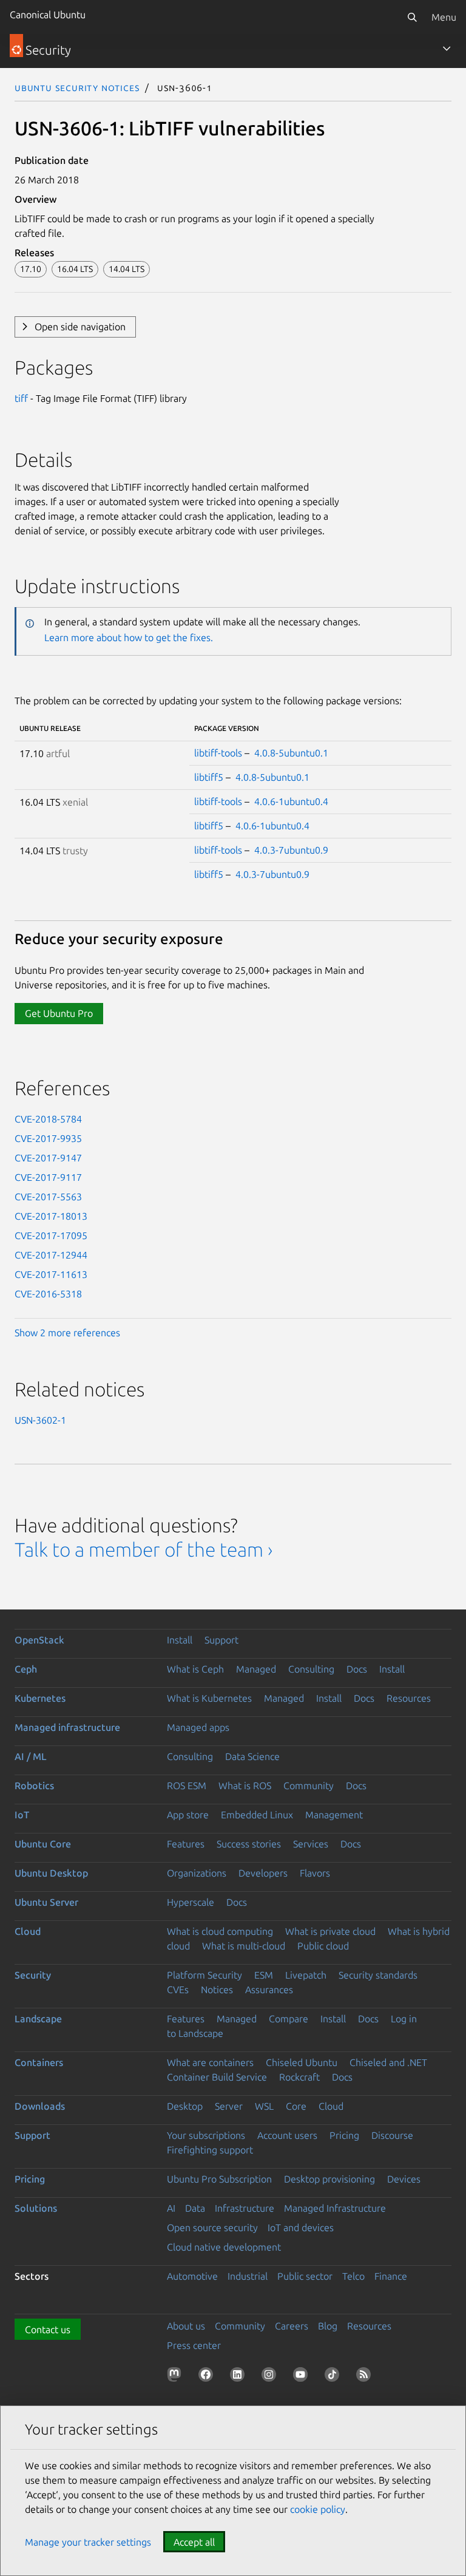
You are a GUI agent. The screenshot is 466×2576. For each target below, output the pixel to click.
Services (311, 1844)
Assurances (269, 1990)
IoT (22, 1815)
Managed (256, 1669)
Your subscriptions (206, 2135)
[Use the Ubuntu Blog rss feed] (366, 2377)
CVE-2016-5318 (48, 1294)
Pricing (344, 2135)
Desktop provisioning (329, 2179)
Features (186, 1844)
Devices (404, 2179)
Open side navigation (80, 327)
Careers (292, 2326)
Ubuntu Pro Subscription (219, 2179)
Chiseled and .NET (388, 2062)
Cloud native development (224, 2247)
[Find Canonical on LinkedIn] (240, 2377)
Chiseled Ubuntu (302, 2062)
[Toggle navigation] (447, 49)
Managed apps (198, 1727)
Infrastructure (245, 2208)
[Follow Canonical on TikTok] (334, 2377)
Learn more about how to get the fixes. (129, 637)
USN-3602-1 (40, 1420)
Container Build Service (217, 2077)
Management (334, 1815)
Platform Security (204, 1975)
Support (221, 1640)
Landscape (38, 2019)
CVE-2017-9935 (48, 1138)
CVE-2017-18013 (51, 1216)
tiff (21, 398)
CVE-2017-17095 (51, 1235)
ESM (264, 1975)
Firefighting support (210, 2150)
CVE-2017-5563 (48, 1197)
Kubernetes (40, 1698)
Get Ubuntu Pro (59, 1013)
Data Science (252, 1756)
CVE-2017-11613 (51, 1274)
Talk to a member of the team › (144, 1549)
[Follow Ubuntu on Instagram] (271, 2377)
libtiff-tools (218, 753)
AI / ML (31, 1756)
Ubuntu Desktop (51, 1873)
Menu (444, 17)
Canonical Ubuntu (48, 15)
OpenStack (39, 1640)
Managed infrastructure (67, 1727)
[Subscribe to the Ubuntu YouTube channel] (303, 2377)
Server (229, 2106)
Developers (263, 1873)
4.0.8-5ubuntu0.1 (291, 753)
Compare (289, 2019)
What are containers (210, 2062)
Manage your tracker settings (88, 2542)
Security (33, 1975)
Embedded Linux (257, 1815)
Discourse (392, 2135)
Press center (194, 2345)
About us (186, 2326)
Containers (39, 2062)
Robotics (34, 1786)
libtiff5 (209, 777)
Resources (409, 1698)
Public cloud (323, 1946)
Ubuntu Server (46, 1902)
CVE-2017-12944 (51, 1255)
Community (309, 1786)
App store (188, 1815)
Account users (287, 2135)
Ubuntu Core (43, 1844)
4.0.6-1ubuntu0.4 (291, 801)
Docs (357, 1669)
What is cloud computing (220, 1931)
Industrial (248, 2276)
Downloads (40, 2106)
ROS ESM (187, 1786)
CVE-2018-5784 (48, 1119)
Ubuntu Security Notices (77, 87)
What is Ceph (195, 1669)
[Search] (412, 17)
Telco (353, 2276)
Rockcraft (299, 2077)
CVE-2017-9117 (48, 1177)
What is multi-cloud (244, 1946)
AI (171, 2208)
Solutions (36, 2208)
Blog (328, 2326)
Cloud (28, 1931)
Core (296, 2106)
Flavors (315, 1873)
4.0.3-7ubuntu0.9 (291, 850)
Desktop (185, 2106)
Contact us (48, 2330)
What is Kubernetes (209, 1698)
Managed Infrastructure (335, 2208)
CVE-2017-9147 (48, 1158)
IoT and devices (301, 2228)
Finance (391, 2276)
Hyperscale (191, 1902)
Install (180, 1640)
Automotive (192, 2276)
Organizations (197, 1873)
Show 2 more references (67, 1333)
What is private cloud (330, 1931)
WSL (264, 2106)
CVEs (178, 1990)
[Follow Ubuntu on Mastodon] (177, 2377)
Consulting (311, 1669)
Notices (217, 1990)
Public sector (305, 2276)
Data (195, 2208)
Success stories (249, 1844)
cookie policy (318, 2509)
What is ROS (245, 1786)
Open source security (212, 2228)
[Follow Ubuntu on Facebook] (208, 2377)
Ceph (26, 1669)
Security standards (378, 1975)
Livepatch (306, 1975)
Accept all (194, 2542)
